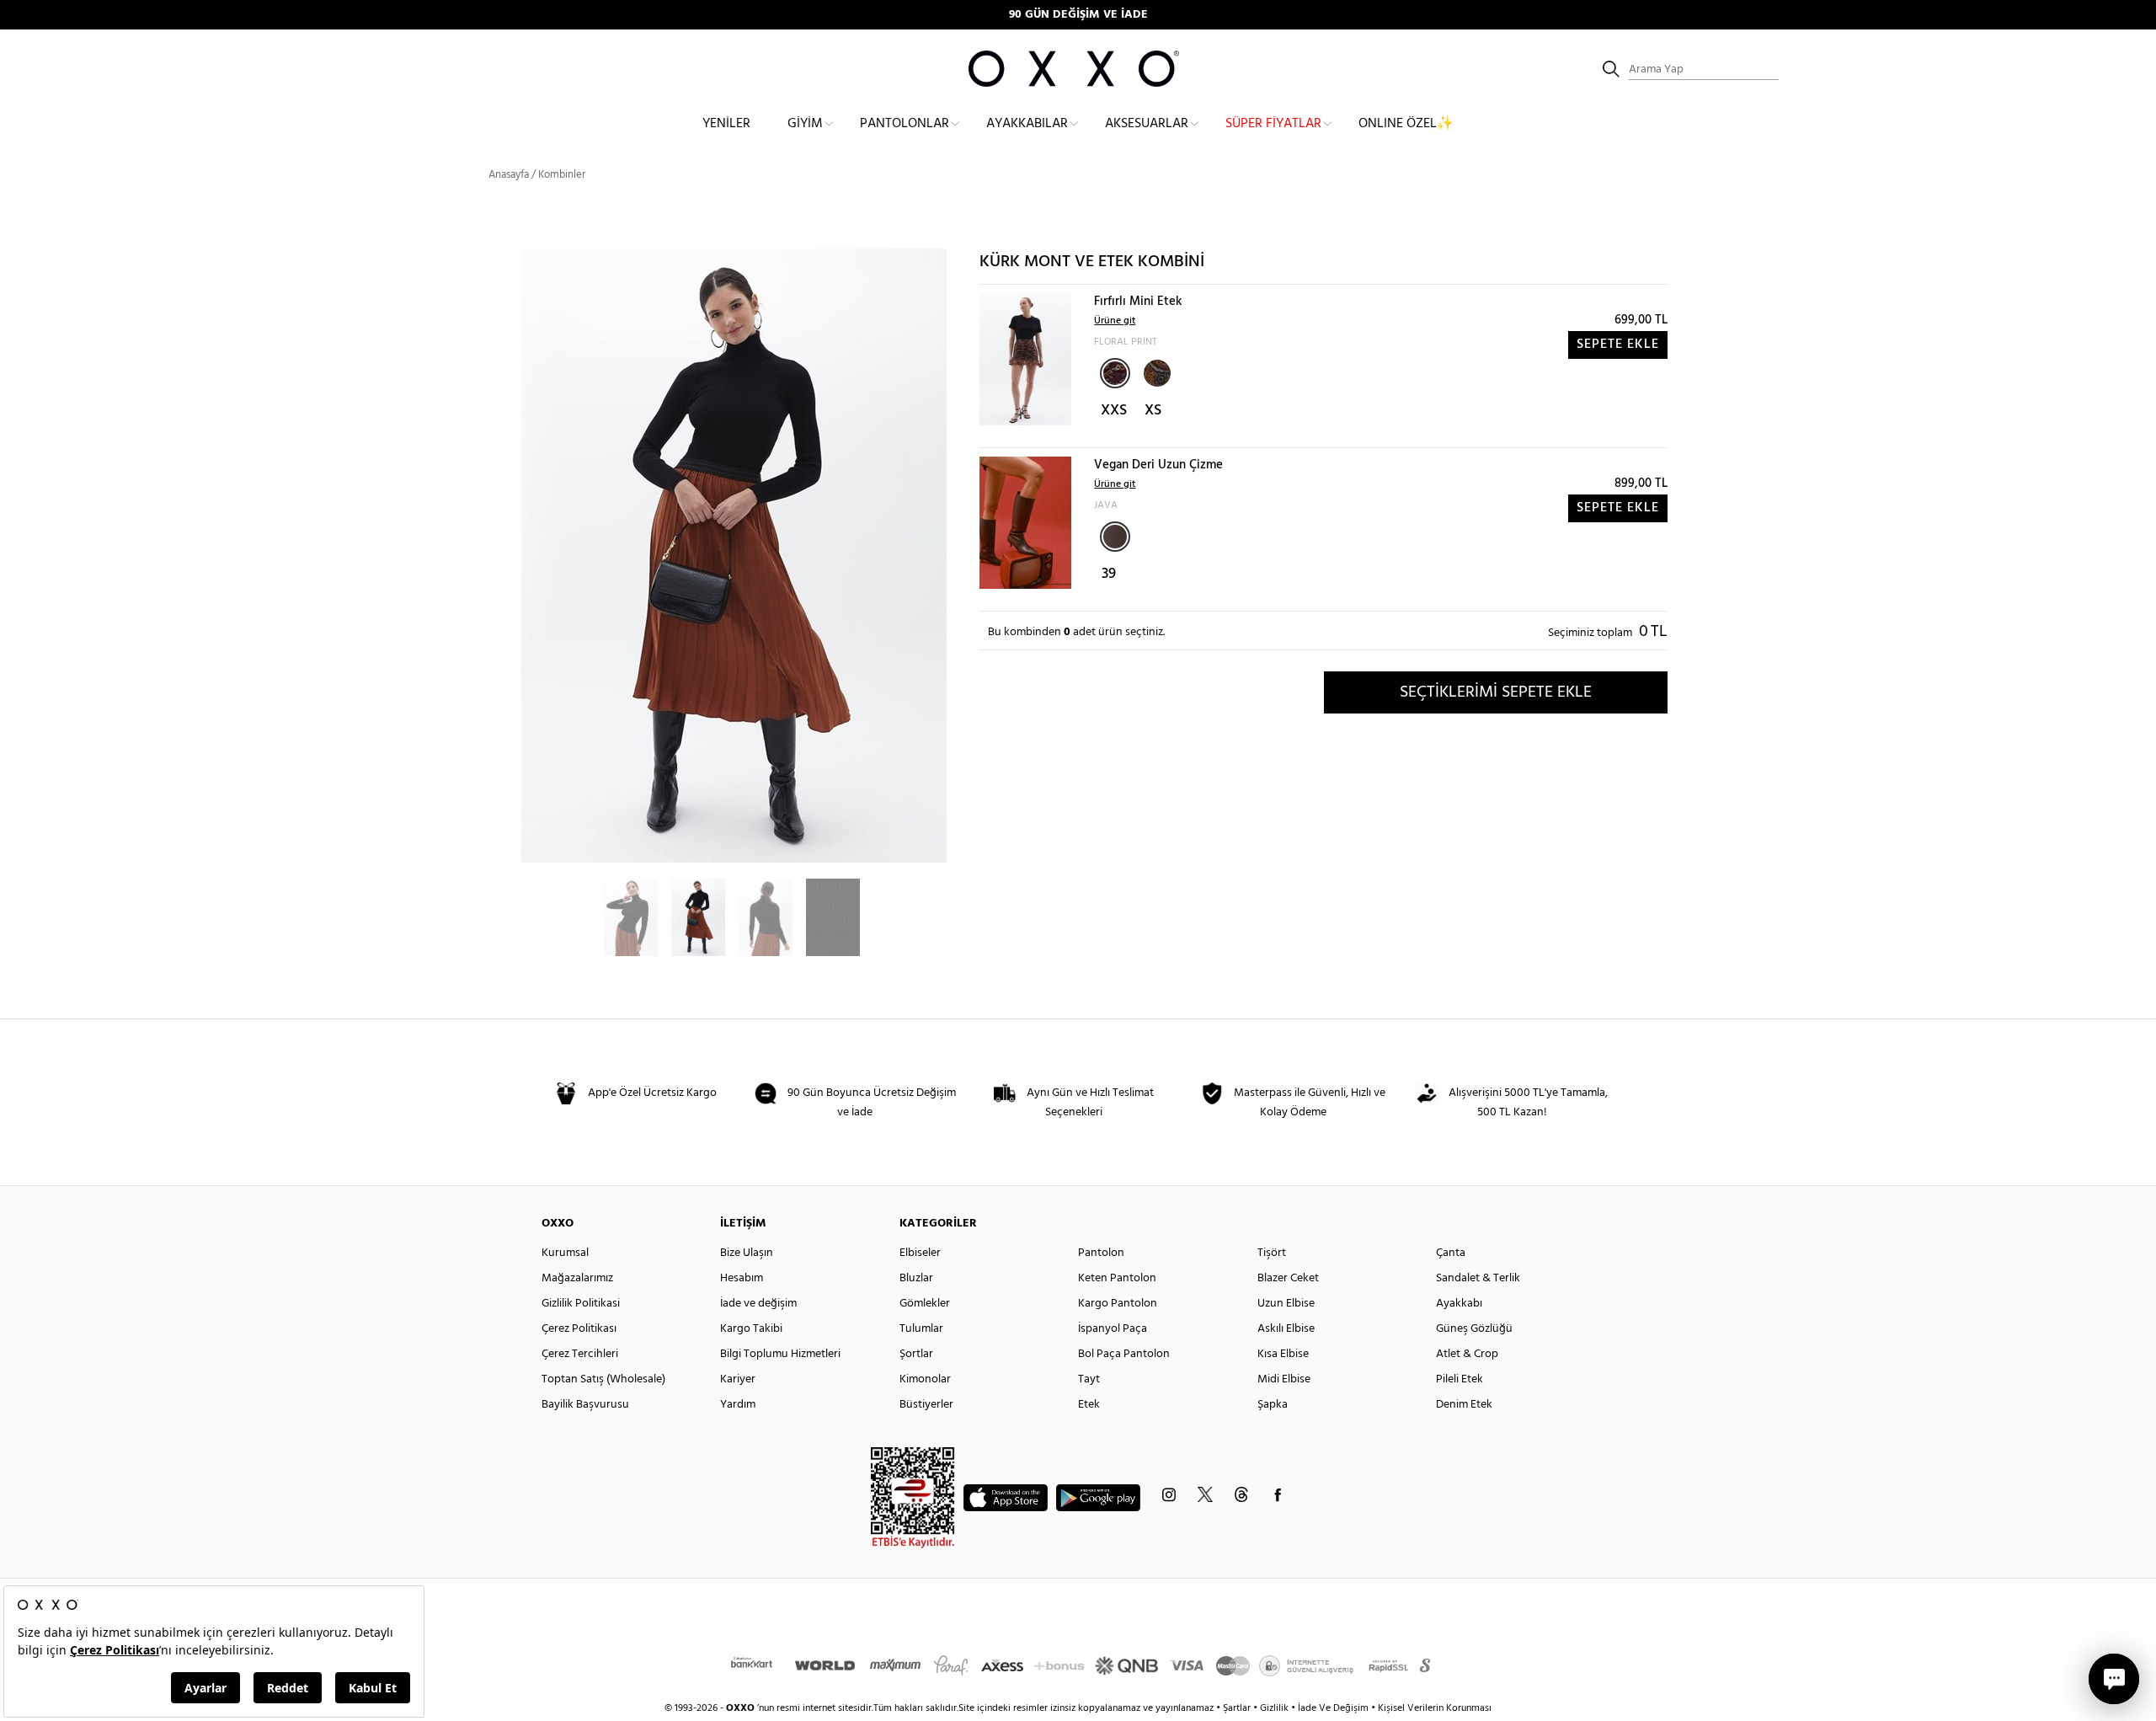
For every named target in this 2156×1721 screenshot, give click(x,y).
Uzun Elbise (1286, 1304)
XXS (1114, 411)
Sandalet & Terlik (1478, 1278)
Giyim (805, 124)
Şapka (1273, 1405)
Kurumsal (565, 1253)
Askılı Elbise (1286, 1329)
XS (1153, 411)
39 (1109, 574)
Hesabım (742, 1278)
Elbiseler (920, 1253)
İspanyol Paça (1113, 1329)
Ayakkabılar (1027, 124)
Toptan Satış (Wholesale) (603, 1379)
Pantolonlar (905, 124)
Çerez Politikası (579, 1329)
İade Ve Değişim (1333, 1708)
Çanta (1451, 1253)
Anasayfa (509, 175)
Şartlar (1238, 1708)
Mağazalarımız (577, 1278)
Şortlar (916, 1354)
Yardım (738, 1405)
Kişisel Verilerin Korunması (1435, 1708)
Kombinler (562, 175)
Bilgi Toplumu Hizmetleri (780, 1354)
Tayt (1089, 1379)
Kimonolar (925, 1379)
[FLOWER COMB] (1155, 371)
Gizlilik (1275, 1708)
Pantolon (1101, 1253)
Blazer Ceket (1288, 1278)
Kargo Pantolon (1118, 1304)
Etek (1089, 1405)
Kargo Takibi (751, 1329)
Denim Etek (1464, 1405)
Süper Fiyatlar (1273, 124)
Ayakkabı (1459, 1304)
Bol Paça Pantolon (1124, 1354)
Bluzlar (916, 1278)
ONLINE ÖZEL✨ (1406, 124)
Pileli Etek (1460, 1379)
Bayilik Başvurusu (585, 1405)
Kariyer (738, 1379)
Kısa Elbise (1283, 1354)
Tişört (1272, 1253)
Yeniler (726, 124)
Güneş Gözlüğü (1474, 1329)
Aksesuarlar (1147, 124)
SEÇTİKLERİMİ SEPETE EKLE (1496, 692)
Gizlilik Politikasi (581, 1304)
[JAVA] (1115, 537)
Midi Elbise (1284, 1379)
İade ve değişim (758, 1304)
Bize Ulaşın (747, 1253)
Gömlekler (925, 1304)
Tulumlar (921, 1329)
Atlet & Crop (1467, 1354)
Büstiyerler (926, 1405)
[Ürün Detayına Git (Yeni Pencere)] (1025, 359)
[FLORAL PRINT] (1115, 373)
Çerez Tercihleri (580, 1354)
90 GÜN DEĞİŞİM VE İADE (1078, 15)
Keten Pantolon (1117, 1278)
